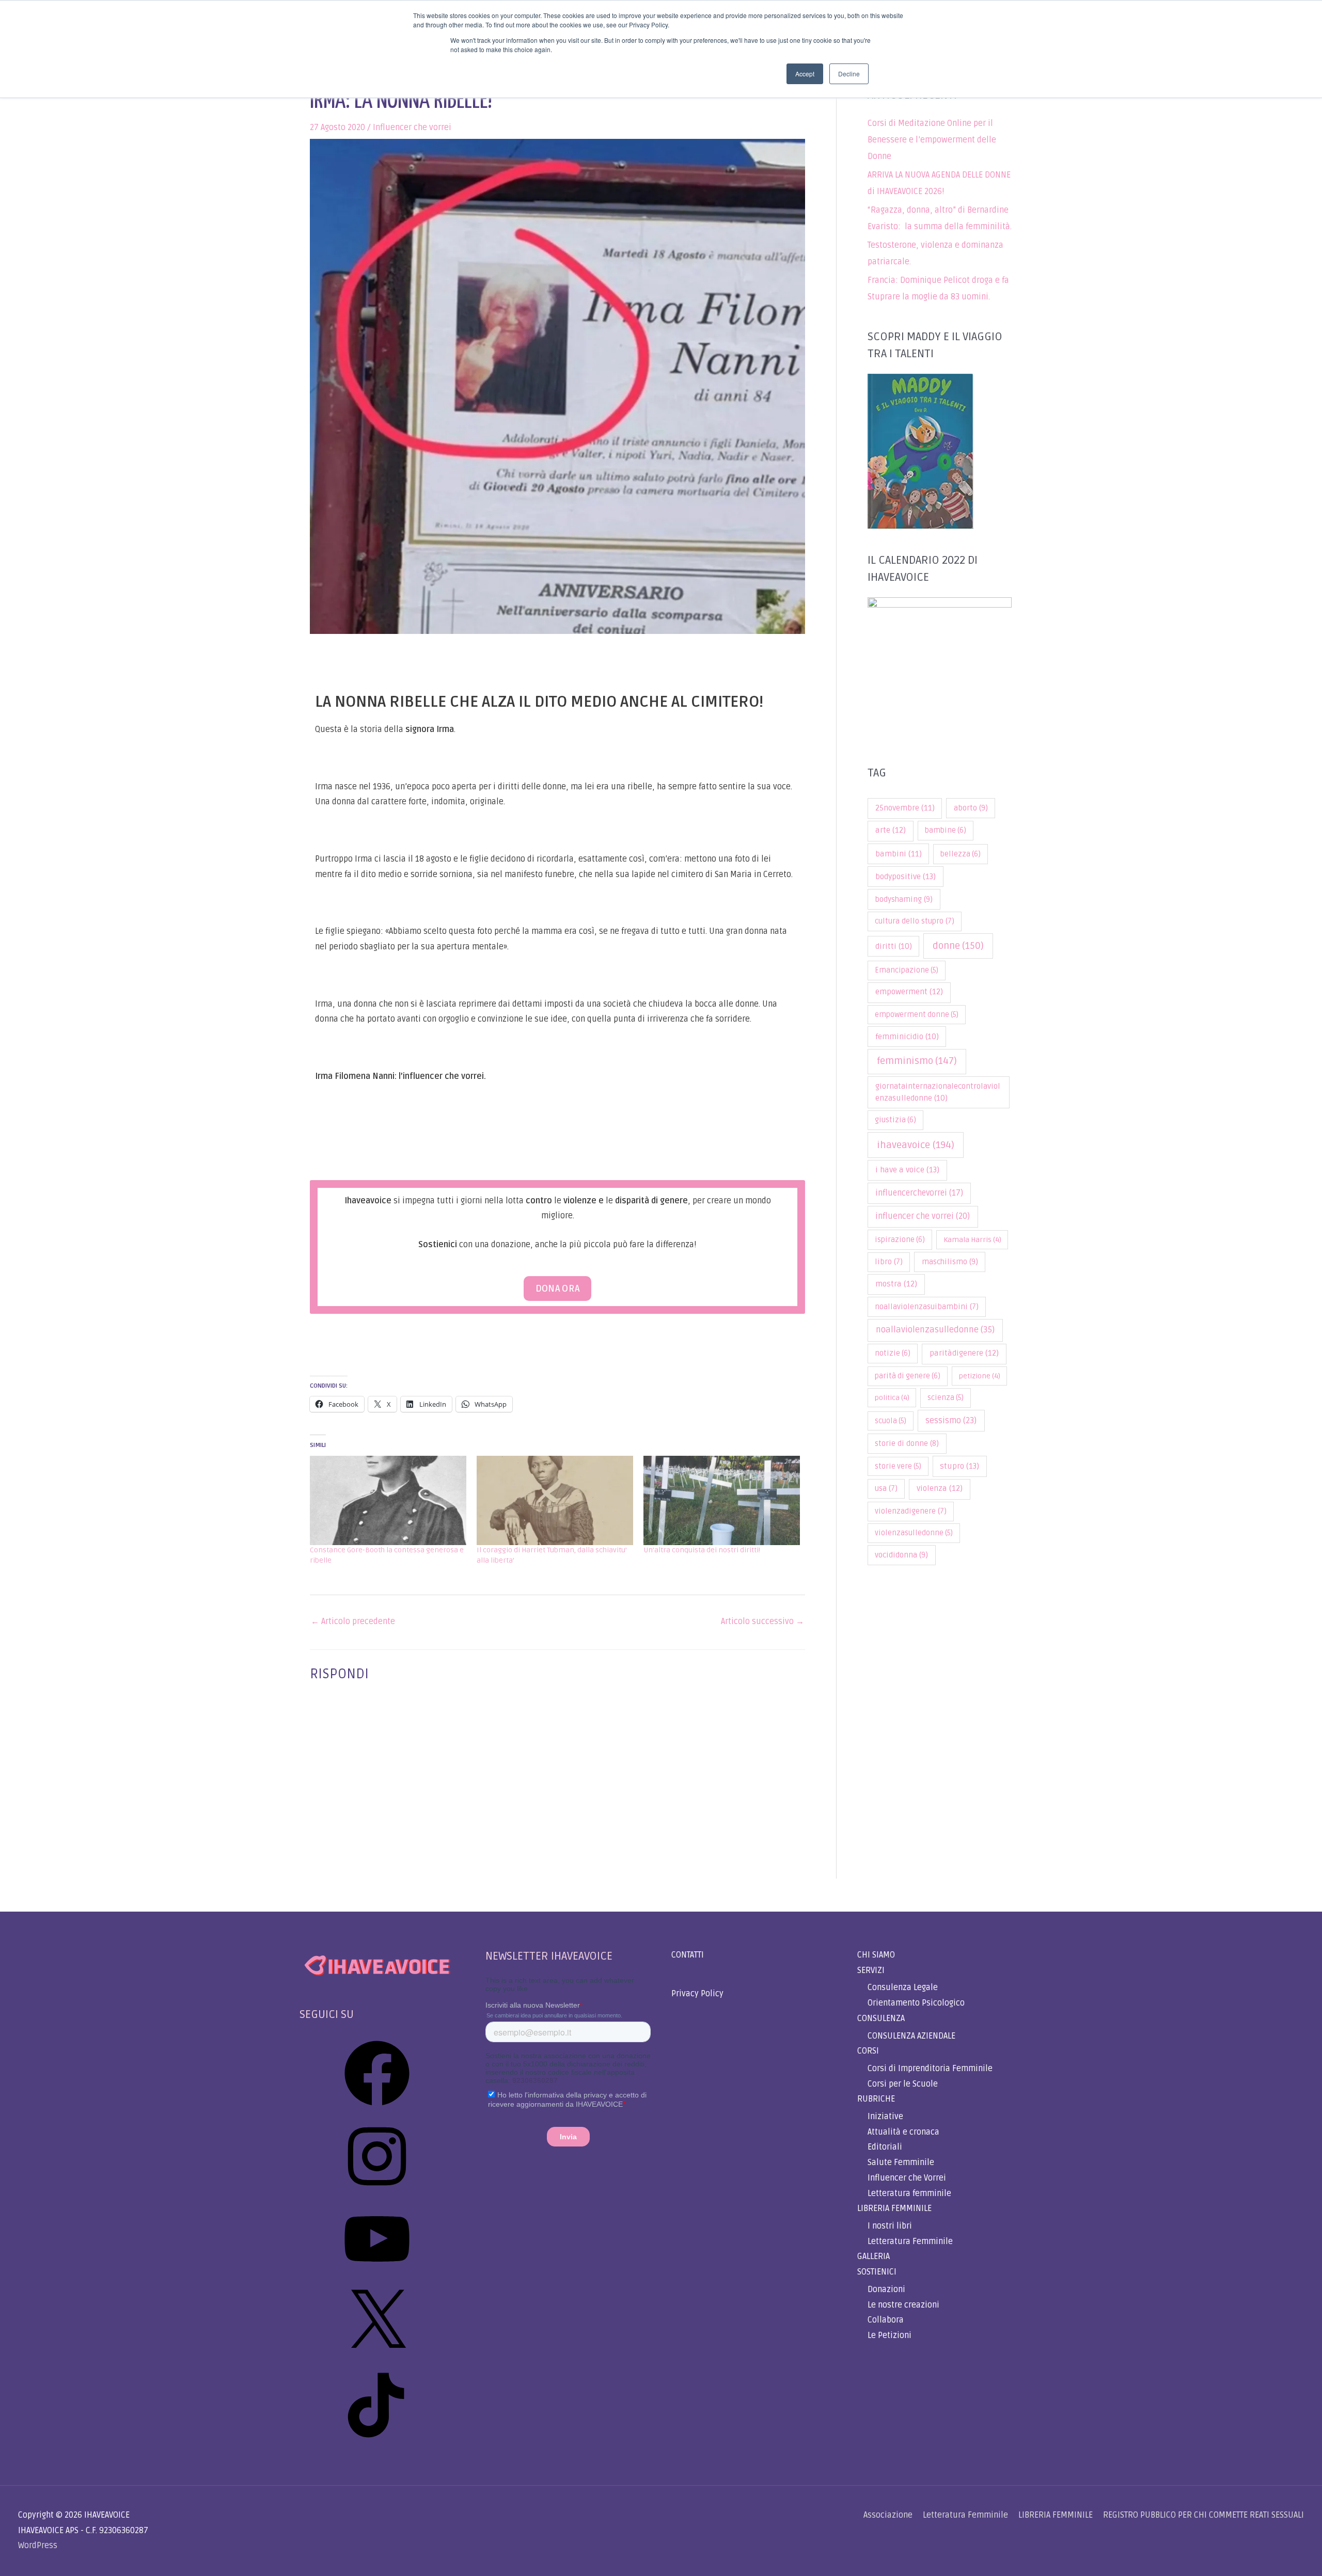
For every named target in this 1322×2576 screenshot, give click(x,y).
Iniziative (885, 2117)
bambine (946, 830)
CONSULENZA (881, 2018)
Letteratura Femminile (910, 2241)
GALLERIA (874, 2256)
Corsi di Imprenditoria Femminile (930, 2069)
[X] (377, 2358)
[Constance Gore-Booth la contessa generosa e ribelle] (388, 1500)
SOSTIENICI (877, 2272)
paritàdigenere (964, 1353)
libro (889, 1262)
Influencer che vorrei (412, 128)
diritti (894, 946)
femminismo (917, 1061)
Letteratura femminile (909, 2193)
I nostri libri (890, 2226)
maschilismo (950, 1262)
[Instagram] (377, 2192)
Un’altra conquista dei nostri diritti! (702, 1550)
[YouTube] (377, 2275)
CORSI (868, 2051)
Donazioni (886, 2289)
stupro (959, 1466)
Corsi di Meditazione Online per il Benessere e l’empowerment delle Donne (932, 140)
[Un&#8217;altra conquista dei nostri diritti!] (722, 1500)
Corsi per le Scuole (903, 2084)
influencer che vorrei (923, 1216)
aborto (971, 808)
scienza (946, 1398)
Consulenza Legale (903, 1987)
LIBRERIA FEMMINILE (894, 2208)
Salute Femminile (901, 2162)
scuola (891, 1421)
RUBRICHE (876, 2099)
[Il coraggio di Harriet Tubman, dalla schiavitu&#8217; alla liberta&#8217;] (555, 1500)
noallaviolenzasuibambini (927, 1307)
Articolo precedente (353, 1621)
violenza (940, 1489)
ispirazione (900, 1240)
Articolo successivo (762, 1621)
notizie (893, 1353)
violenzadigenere (911, 1511)
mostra (896, 1284)
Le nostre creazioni (903, 2305)
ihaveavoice (916, 1145)
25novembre (905, 808)
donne (958, 946)
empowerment (909, 992)
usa (886, 1489)
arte (891, 830)
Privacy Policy (697, 1994)
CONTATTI (688, 1955)
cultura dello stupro (915, 921)
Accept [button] (805, 74)
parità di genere (908, 1376)
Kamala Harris (972, 1240)
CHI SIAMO (876, 1955)
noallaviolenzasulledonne (935, 1330)
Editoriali (885, 2147)
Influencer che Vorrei (907, 2178)
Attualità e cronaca (903, 2132)
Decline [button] (849, 74)
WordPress (38, 2546)
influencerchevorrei (919, 1193)
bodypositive (906, 877)
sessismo (951, 1421)
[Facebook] (377, 2109)
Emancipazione (907, 970)
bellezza (961, 854)
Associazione (888, 2515)
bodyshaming (904, 899)
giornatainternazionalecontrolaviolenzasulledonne (938, 1092)
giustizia (895, 1120)
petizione (980, 1376)
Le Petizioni (890, 2335)
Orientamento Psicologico (916, 2003)
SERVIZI (871, 1970)
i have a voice (907, 1170)
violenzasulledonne (914, 1533)
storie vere (898, 1466)
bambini (899, 854)
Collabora (886, 2320)
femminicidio (907, 1037)
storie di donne (907, 1443)
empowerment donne (917, 1015)
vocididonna (901, 1555)
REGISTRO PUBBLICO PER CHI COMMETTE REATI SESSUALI (1203, 2515)
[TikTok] (377, 2441)
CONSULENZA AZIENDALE (911, 2036)
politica (892, 1398)
